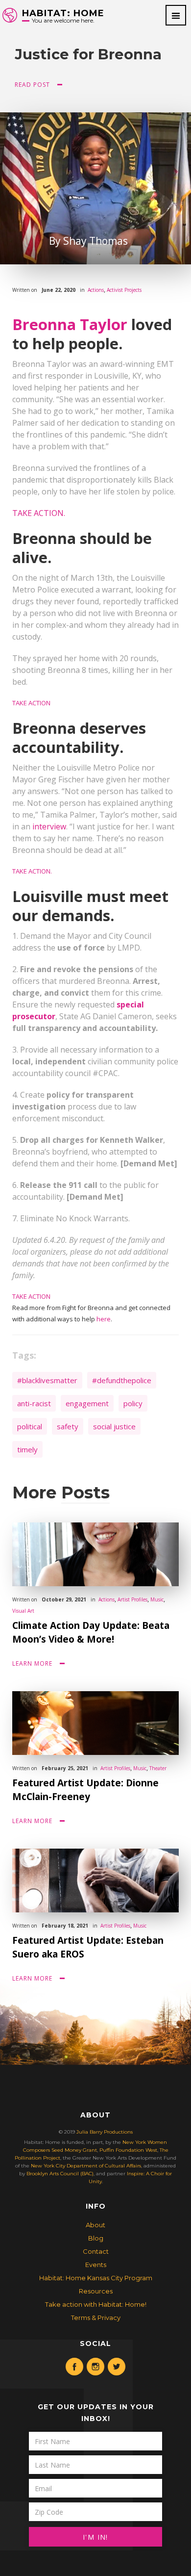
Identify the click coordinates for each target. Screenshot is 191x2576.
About (95, 2225)
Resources (96, 2291)
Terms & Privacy (96, 2318)
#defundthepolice (122, 1380)
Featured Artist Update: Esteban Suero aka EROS (88, 1947)
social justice (114, 1426)
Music (157, 1599)
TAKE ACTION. (39, 513)
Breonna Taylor (70, 324)
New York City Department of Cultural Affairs (86, 2166)
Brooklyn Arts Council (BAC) (60, 2174)
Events (96, 2265)
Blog (96, 2238)
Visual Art (23, 1611)
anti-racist (34, 1403)
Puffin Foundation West (128, 2150)
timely (27, 1449)
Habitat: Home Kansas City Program (96, 2278)
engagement (87, 1403)
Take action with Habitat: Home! (96, 2304)
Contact (96, 2251)
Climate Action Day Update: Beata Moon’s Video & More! (91, 1632)
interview (49, 826)
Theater (158, 1768)
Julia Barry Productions (105, 2132)
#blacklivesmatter (47, 1380)
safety (68, 1426)
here (104, 1319)
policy (133, 1403)
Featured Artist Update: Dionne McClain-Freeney (85, 1790)
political (30, 1426)
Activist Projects (124, 290)
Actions (96, 290)
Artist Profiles (132, 1599)
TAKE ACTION (31, 703)
